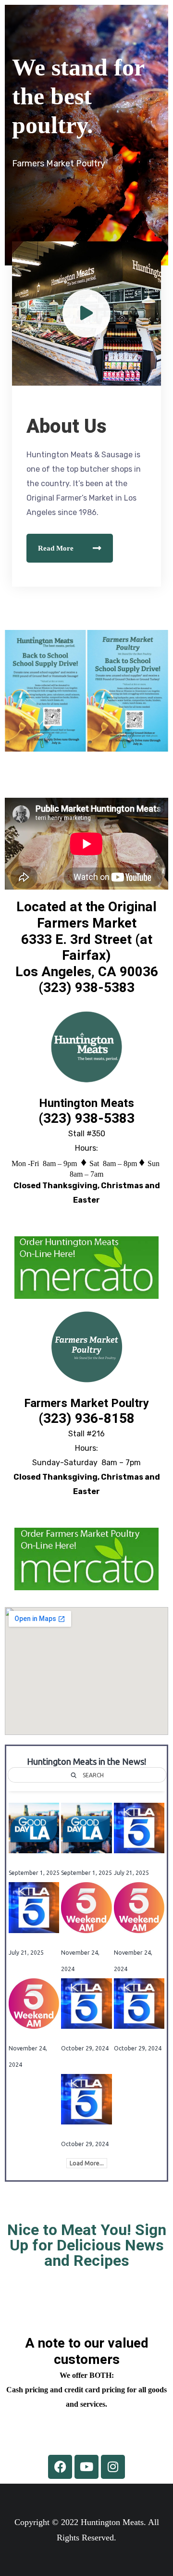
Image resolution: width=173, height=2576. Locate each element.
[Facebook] (60, 2467)
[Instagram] (113, 2467)
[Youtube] (86, 2467)
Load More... (87, 2163)
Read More (56, 548)
